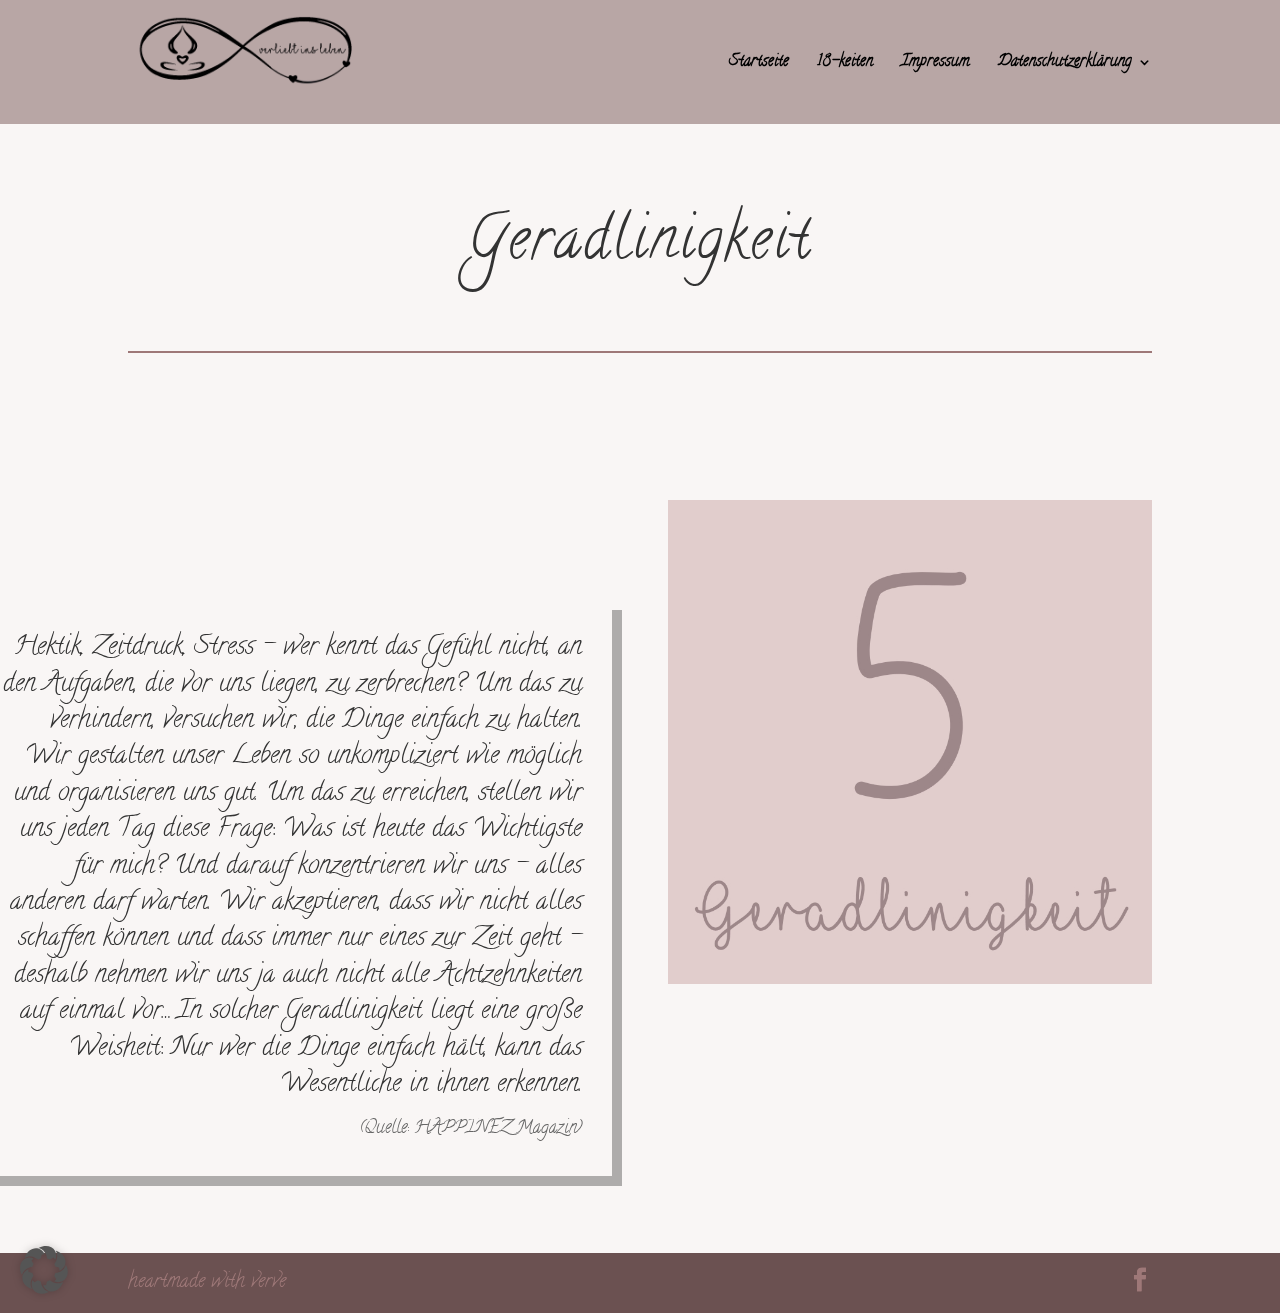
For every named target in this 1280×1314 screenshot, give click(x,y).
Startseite (759, 64)
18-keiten (845, 64)
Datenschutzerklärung (1065, 64)
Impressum (935, 64)
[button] (44, 1270)
